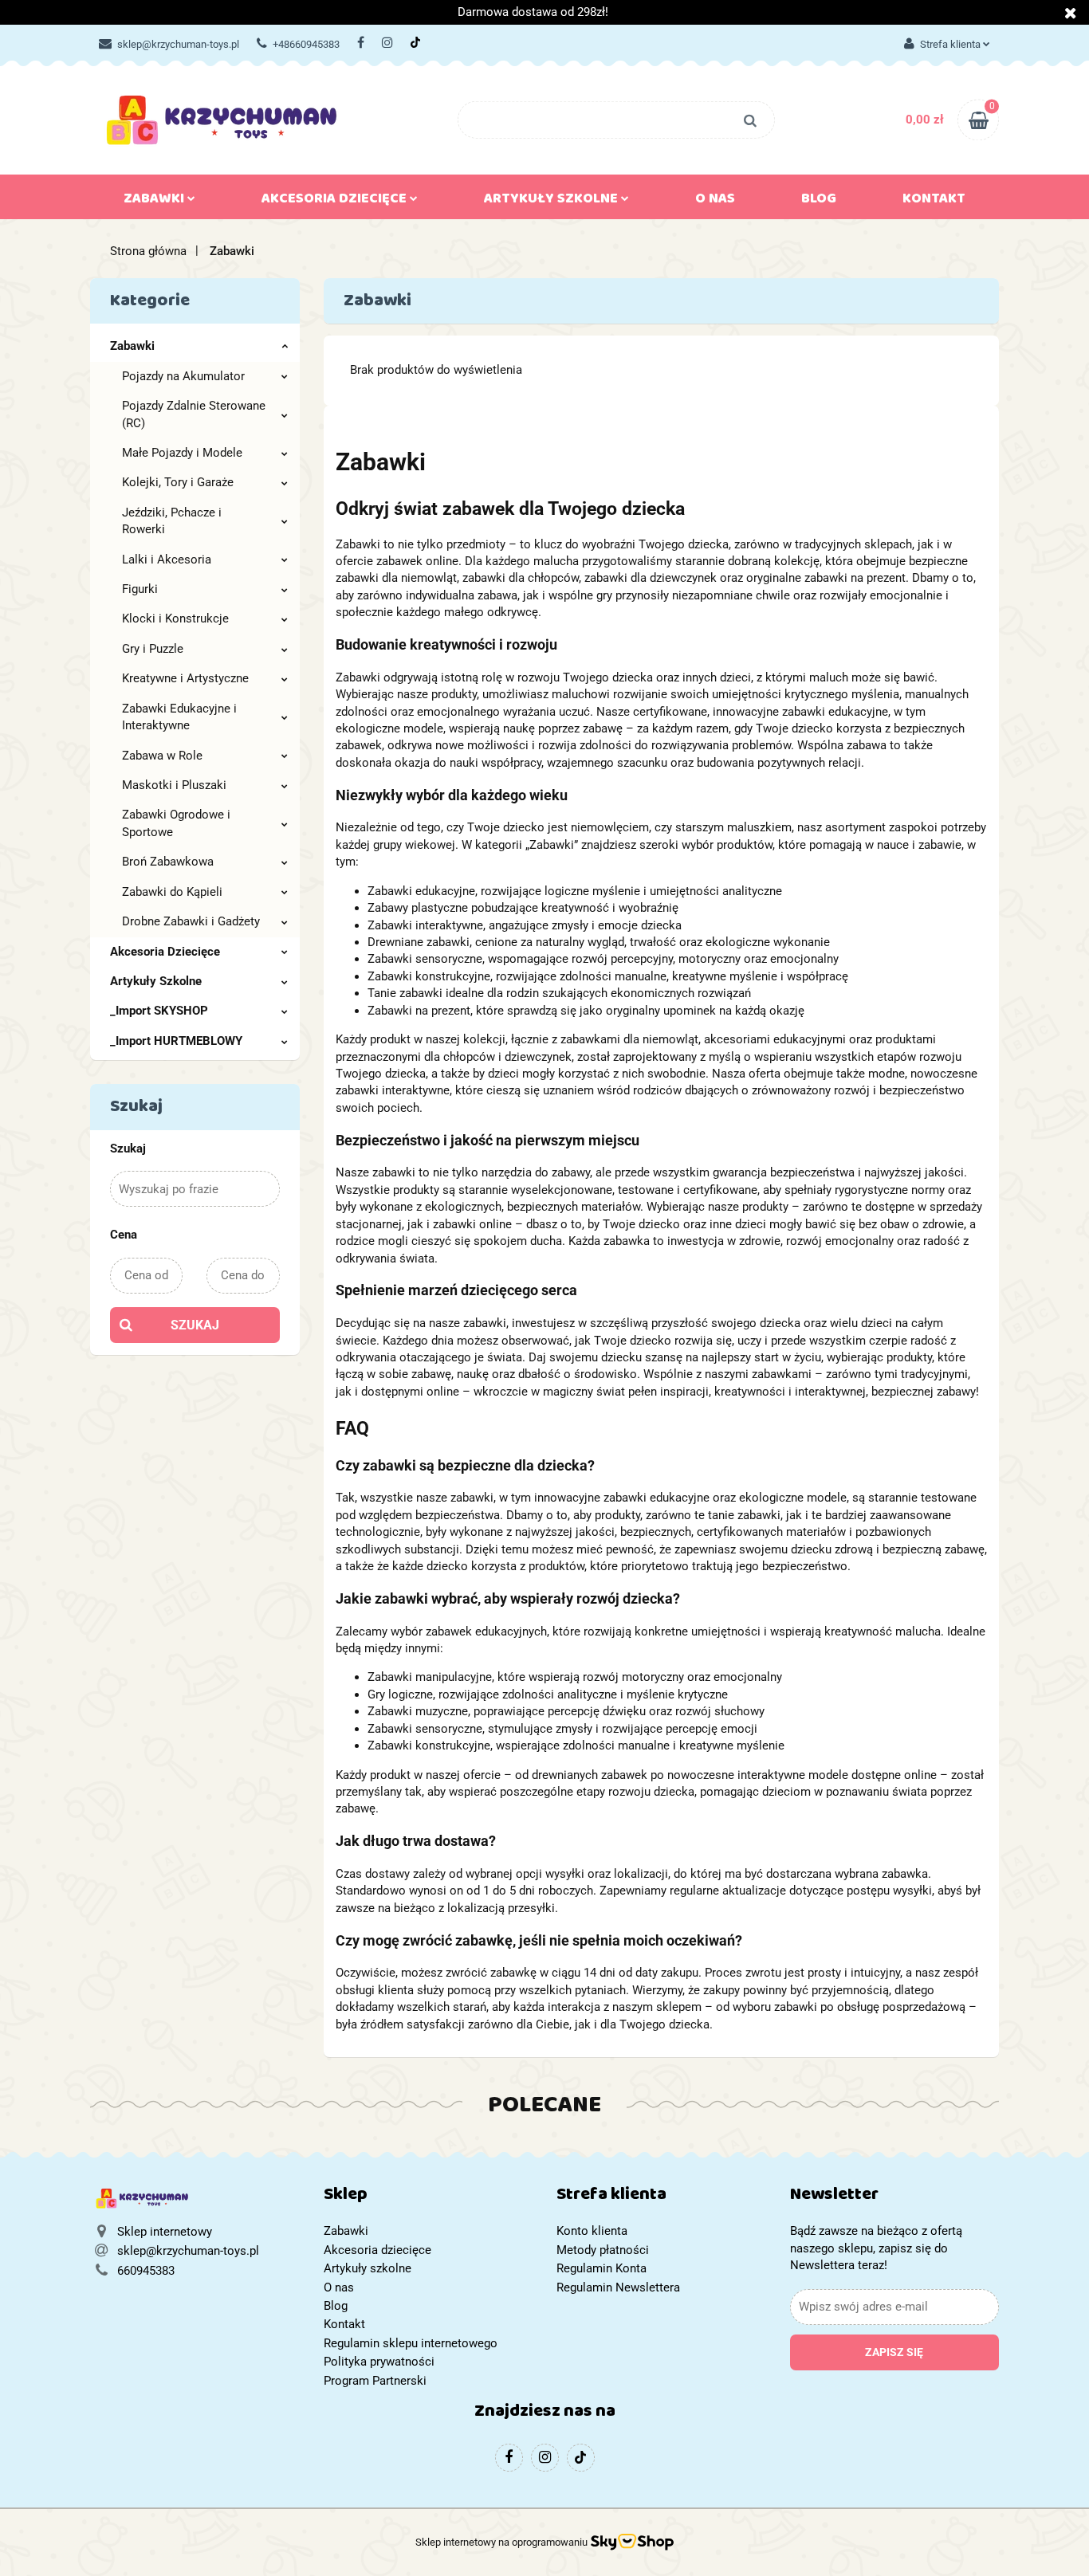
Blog (819, 202)
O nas (715, 202)
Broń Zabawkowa (168, 862)
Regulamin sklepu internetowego (411, 2343)
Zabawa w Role (162, 756)
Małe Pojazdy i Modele (182, 453)
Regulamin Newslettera (618, 2287)
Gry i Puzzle (153, 649)
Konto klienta (592, 2231)
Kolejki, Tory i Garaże (178, 482)
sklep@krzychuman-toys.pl (178, 44)
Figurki (140, 589)
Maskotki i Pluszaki (174, 785)
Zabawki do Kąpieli (172, 892)
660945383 (146, 2271)
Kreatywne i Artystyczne (185, 678)
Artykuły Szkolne (156, 981)
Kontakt (934, 202)
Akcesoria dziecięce (336, 202)
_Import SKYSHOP (159, 1011)
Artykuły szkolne (552, 202)
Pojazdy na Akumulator (183, 376)
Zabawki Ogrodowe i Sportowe (176, 823)
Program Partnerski (375, 2381)
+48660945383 (306, 44)
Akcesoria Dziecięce (165, 952)
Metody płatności (603, 2250)
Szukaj (195, 1325)
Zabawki (155, 202)
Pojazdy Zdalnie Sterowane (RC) (194, 414)
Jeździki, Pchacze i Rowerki (172, 521)
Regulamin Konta (602, 2268)
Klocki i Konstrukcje (175, 618)
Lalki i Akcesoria (167, 560)
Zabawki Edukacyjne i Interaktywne (179, 717)
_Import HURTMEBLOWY (176, 1041)
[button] (429, 2198)
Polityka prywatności (379, 2362)
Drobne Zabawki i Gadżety (191, 921)
